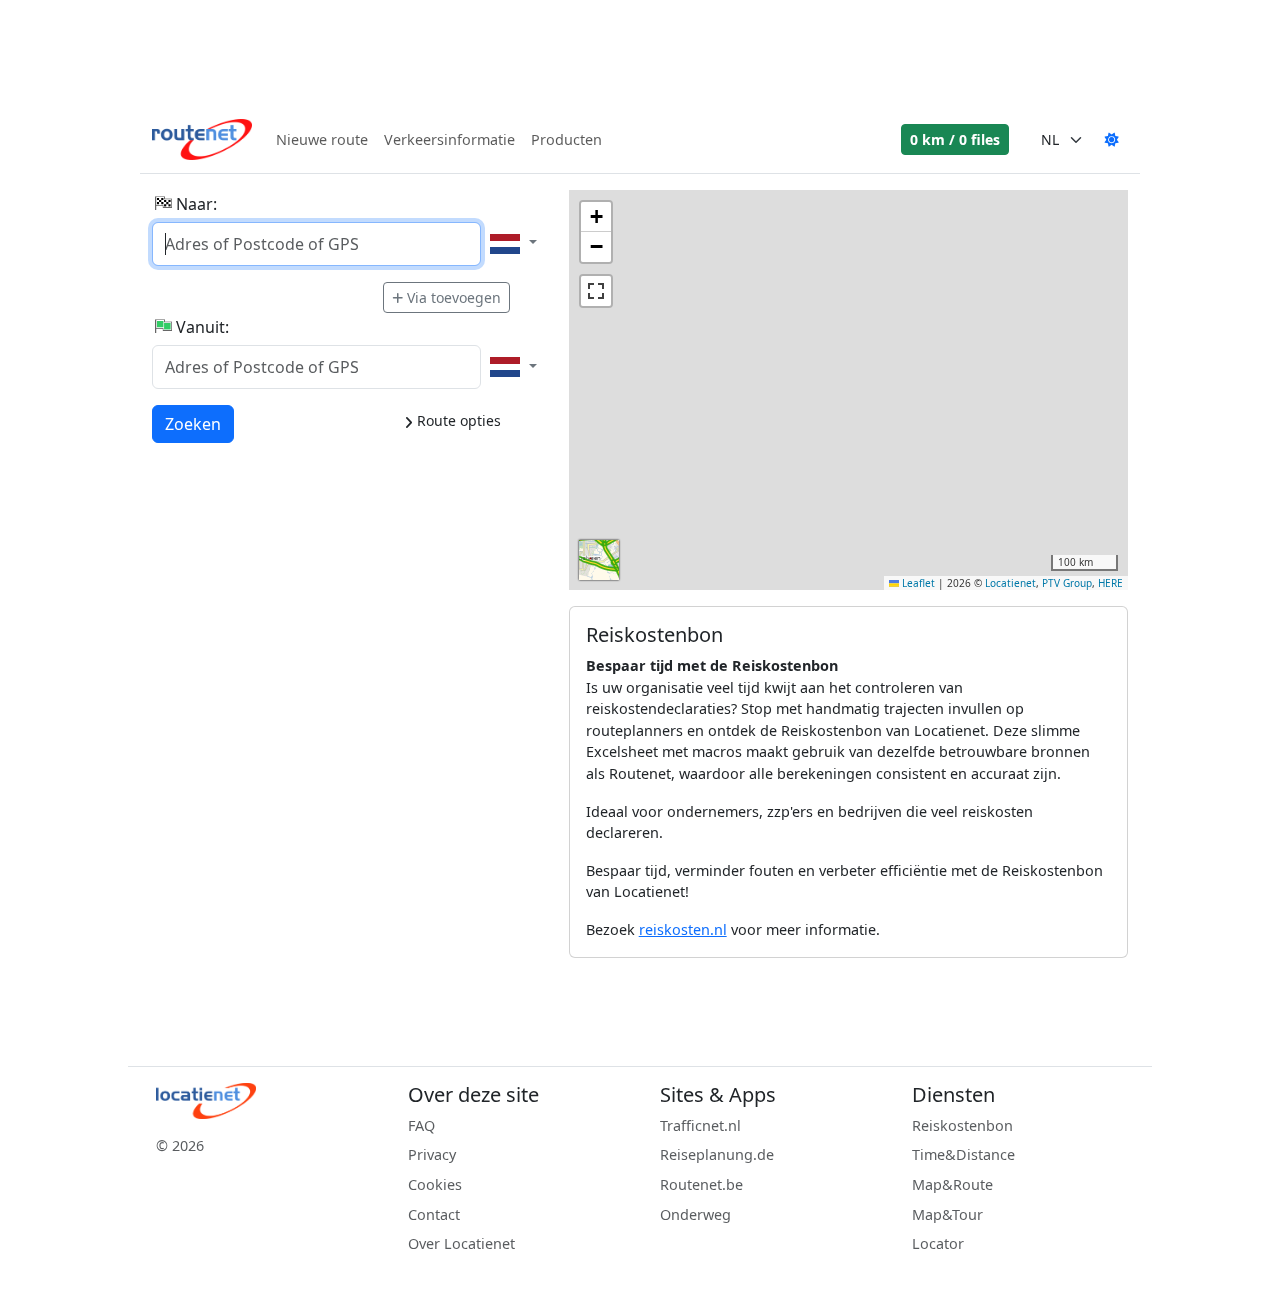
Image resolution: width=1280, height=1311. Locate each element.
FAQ (421, 1125)
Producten (566, 139)
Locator (938, 1243)
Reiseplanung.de (717, 1154)
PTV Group (1067, 583)
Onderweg (695, 1214)
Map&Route (952, 1184)
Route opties (457, 420)
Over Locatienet (461, 1243)
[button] (596, 217)
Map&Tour (947, 1214)
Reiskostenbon (962, 1125)
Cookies (435, 1184)
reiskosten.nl (683, 929)
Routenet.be (701, 1184)
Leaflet (917, 583)
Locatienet (1010, 583)
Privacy (432, 1154)
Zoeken (193, 423)
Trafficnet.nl (700, 1125)
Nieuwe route (322, 139)
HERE (1110, 583)
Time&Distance (963, 1154)
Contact (434, 1214)
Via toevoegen (454, 297)
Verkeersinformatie (449, 139)
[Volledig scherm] (596, 291)
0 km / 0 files (955, 139)
